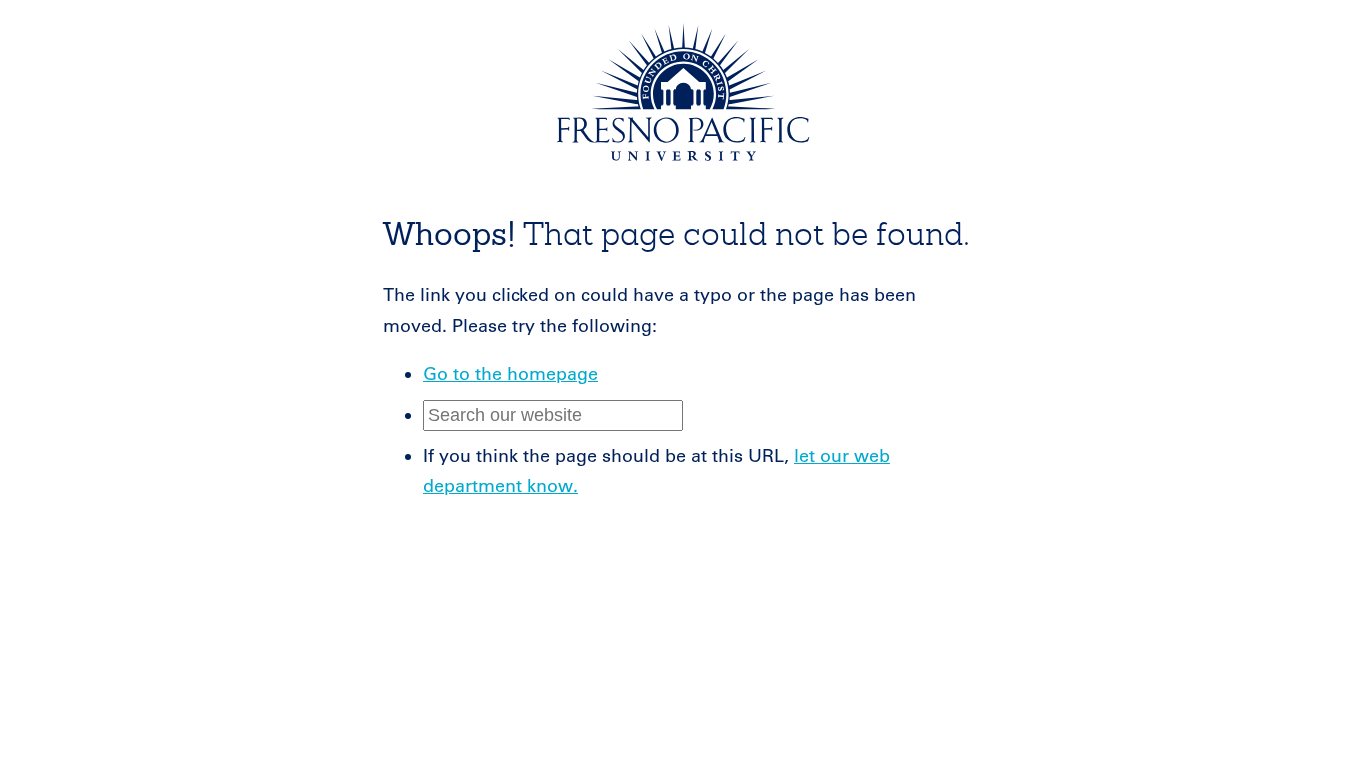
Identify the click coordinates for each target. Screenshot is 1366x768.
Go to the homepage (510, 374)
